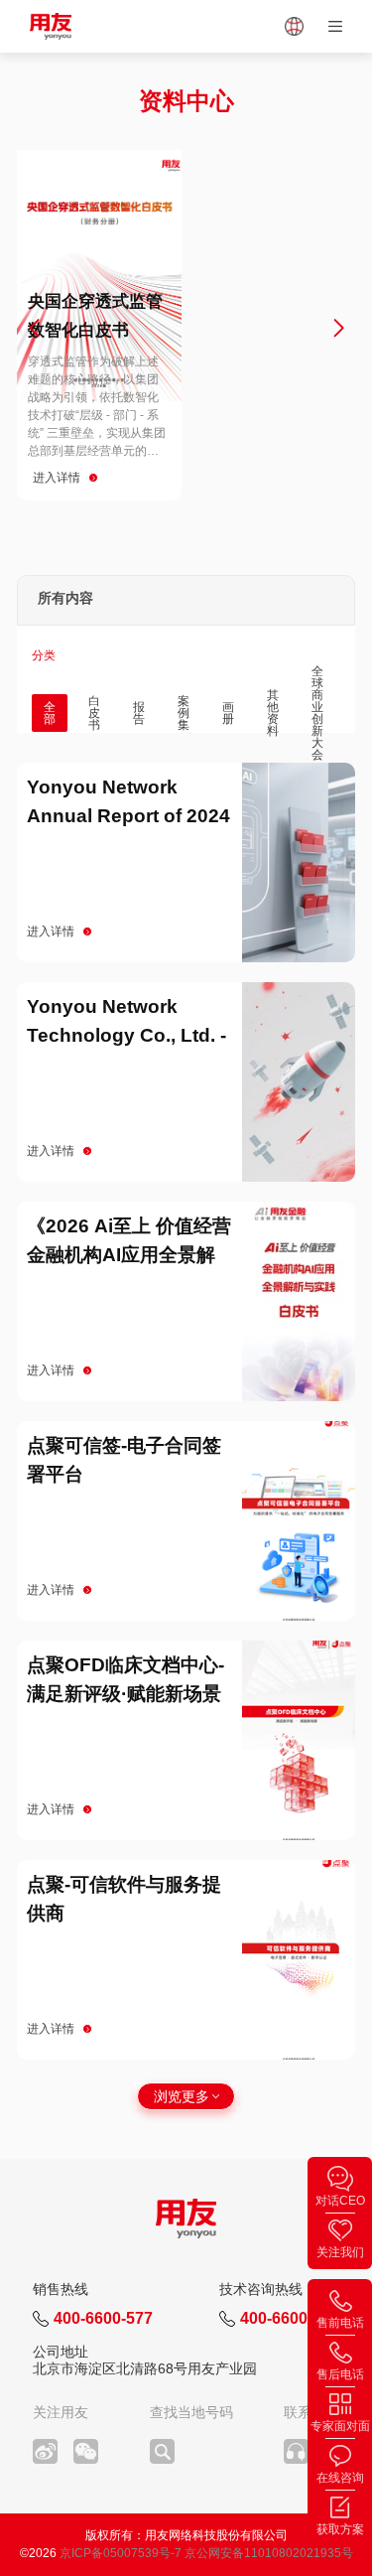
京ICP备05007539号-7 (121, 2553)
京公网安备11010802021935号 (269, 2553)
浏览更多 (182, 2096)
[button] (34, 328)
